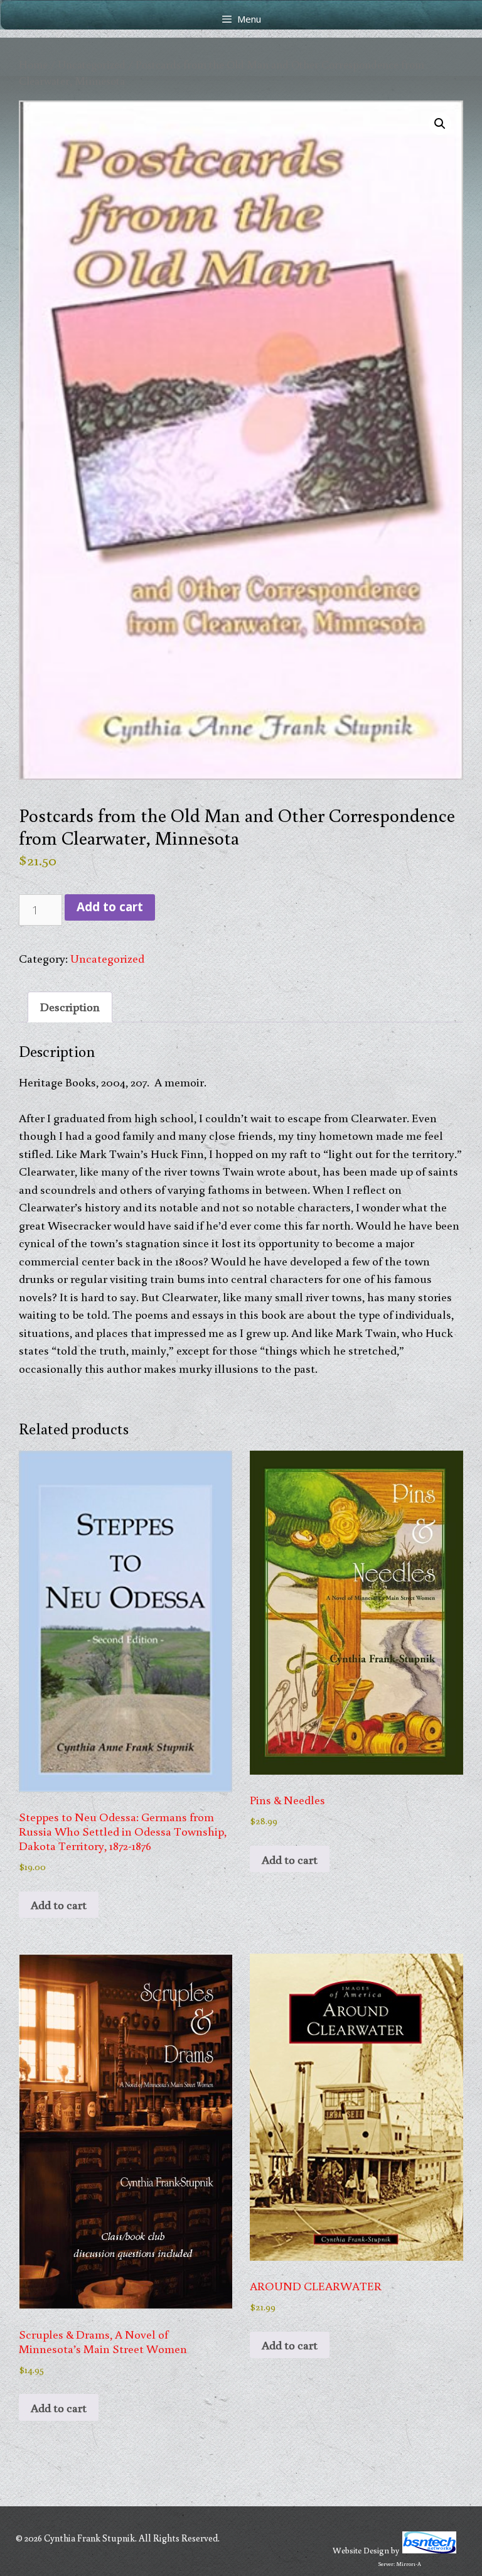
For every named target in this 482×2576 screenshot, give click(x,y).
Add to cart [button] (59, 1904)
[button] (440, 124)
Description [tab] (70, 1006)
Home (33, 64)
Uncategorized (92, 64)
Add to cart (110, 907)
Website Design (361, 2550)
